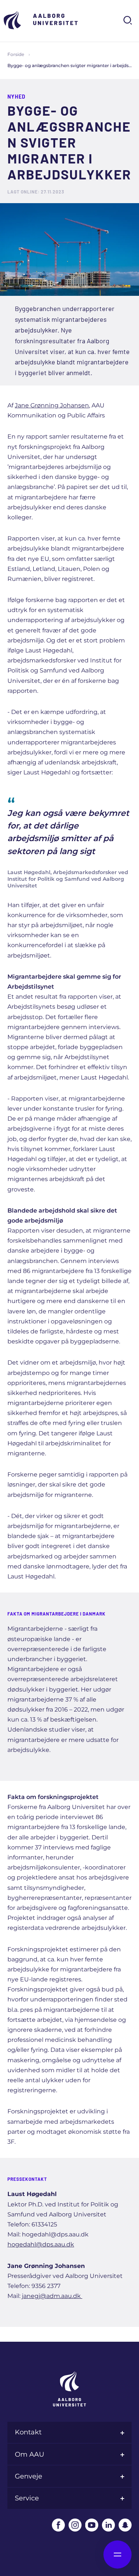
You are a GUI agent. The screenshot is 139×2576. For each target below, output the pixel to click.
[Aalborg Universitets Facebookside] (58, 2525)
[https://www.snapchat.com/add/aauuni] (125, 2525)
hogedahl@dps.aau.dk (41, 2244)
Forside (16, 54)
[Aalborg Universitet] (41, 20)
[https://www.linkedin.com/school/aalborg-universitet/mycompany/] (108, 2525)
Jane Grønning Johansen (52, 405)
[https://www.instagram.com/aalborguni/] (75, 2525)
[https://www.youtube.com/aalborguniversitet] (92, 2525)
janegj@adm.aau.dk (52, 2296)
